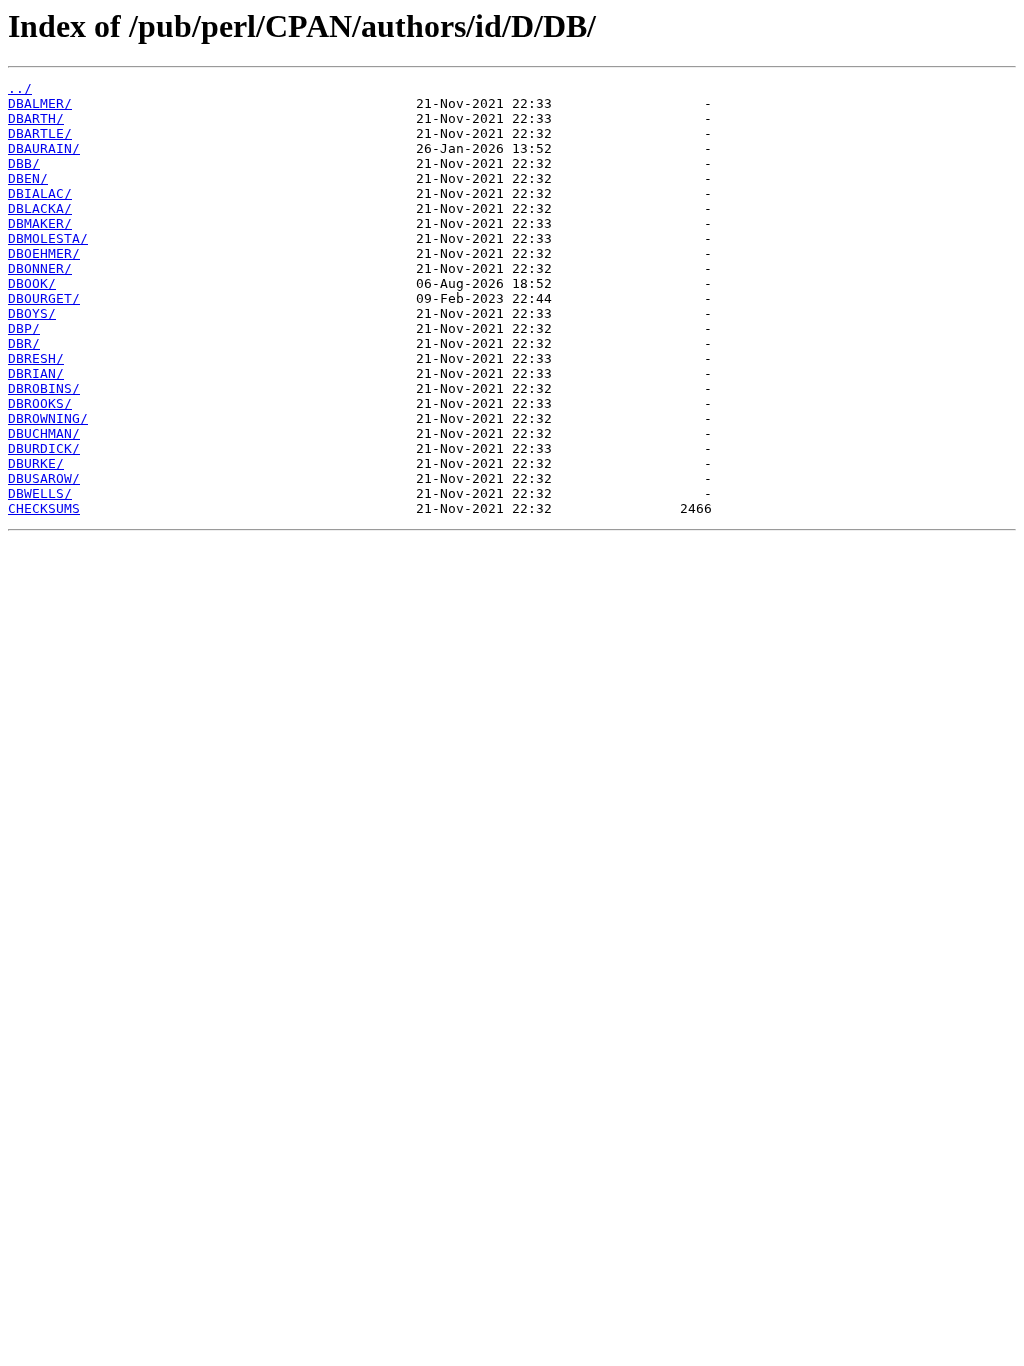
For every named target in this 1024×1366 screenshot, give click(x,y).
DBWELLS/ (40, 493)
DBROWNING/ (48, 418)
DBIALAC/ (40, 193)
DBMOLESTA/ (48, 238)
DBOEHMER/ (44, 253)
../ (20, 88)
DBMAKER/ (40, 223)
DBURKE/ (36, 463)
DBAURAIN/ (44, 148)
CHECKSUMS (44, 508)
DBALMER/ (40, 103)
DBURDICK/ (44, 448)
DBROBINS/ (44, 388)
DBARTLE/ (40, 133)
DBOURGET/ (44, 298)
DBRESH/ (36, 358)
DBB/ (24, 163)
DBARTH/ (36, 118)
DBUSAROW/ (44, 478)
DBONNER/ (40, 268)
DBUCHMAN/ (44, 433)
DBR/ (24, 343)
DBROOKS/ (40, 403)
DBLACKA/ (40, 208)
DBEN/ (28, 178)
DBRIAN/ (36, 373)
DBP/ (24, 328)
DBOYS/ (32, 313)
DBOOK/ (32, 283)
